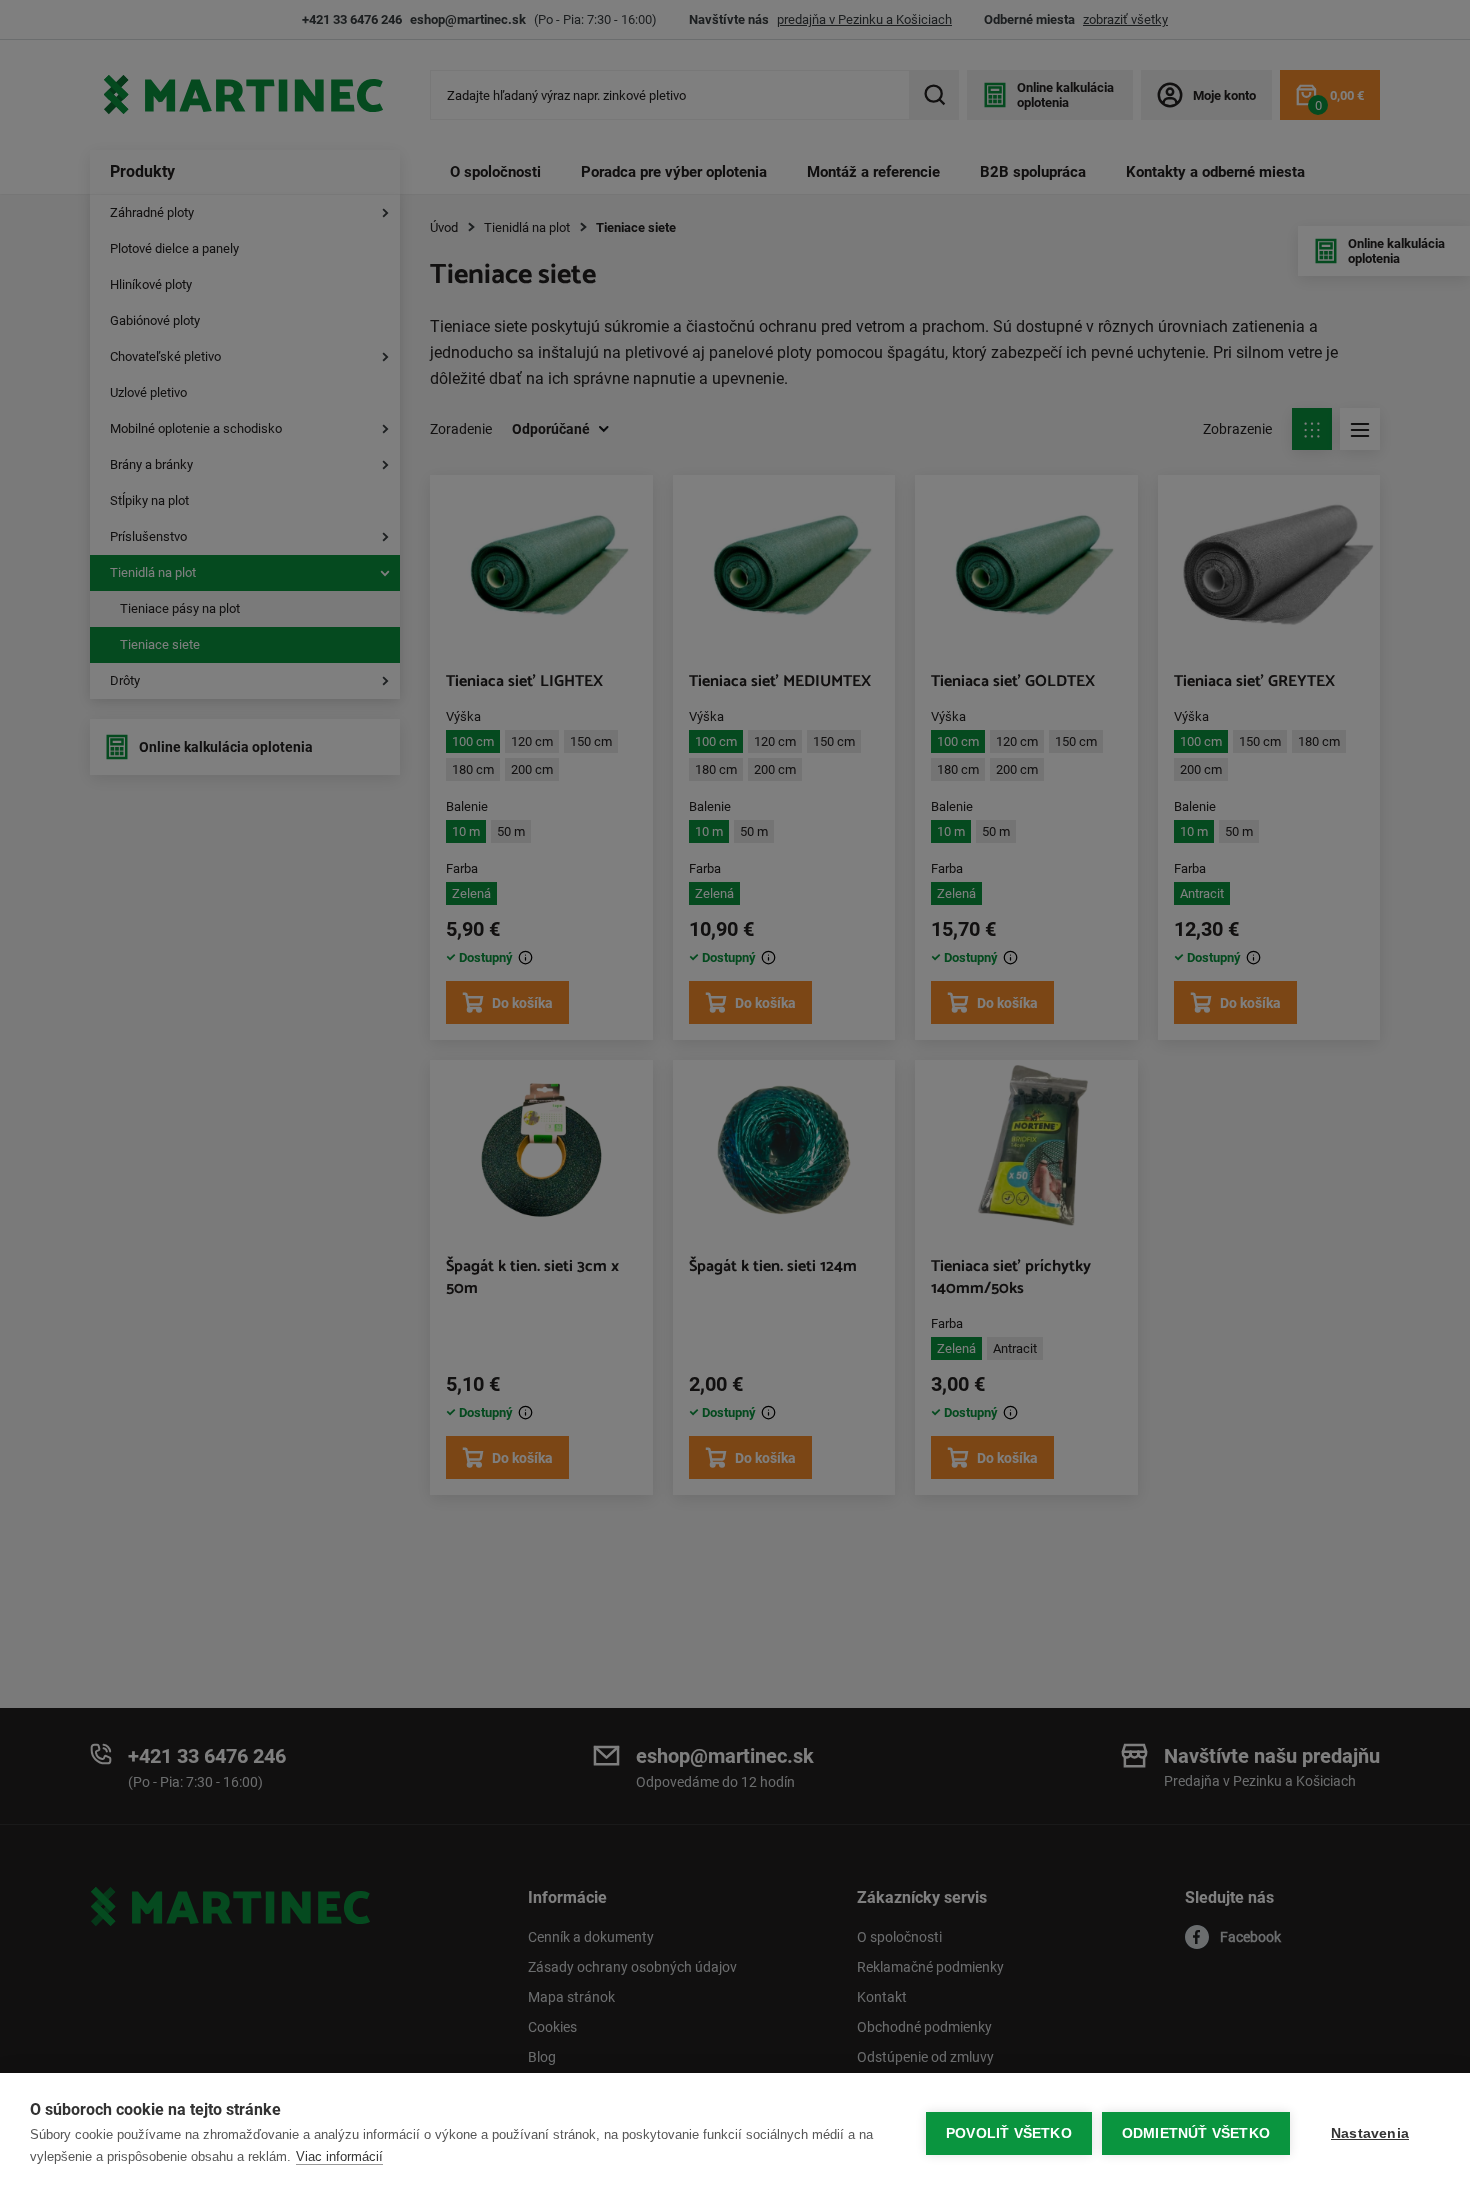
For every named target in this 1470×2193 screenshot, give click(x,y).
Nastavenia (1370, 2133)
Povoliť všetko (1009, 2133)
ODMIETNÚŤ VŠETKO (1196, 2133)
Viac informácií (339, 2156)
